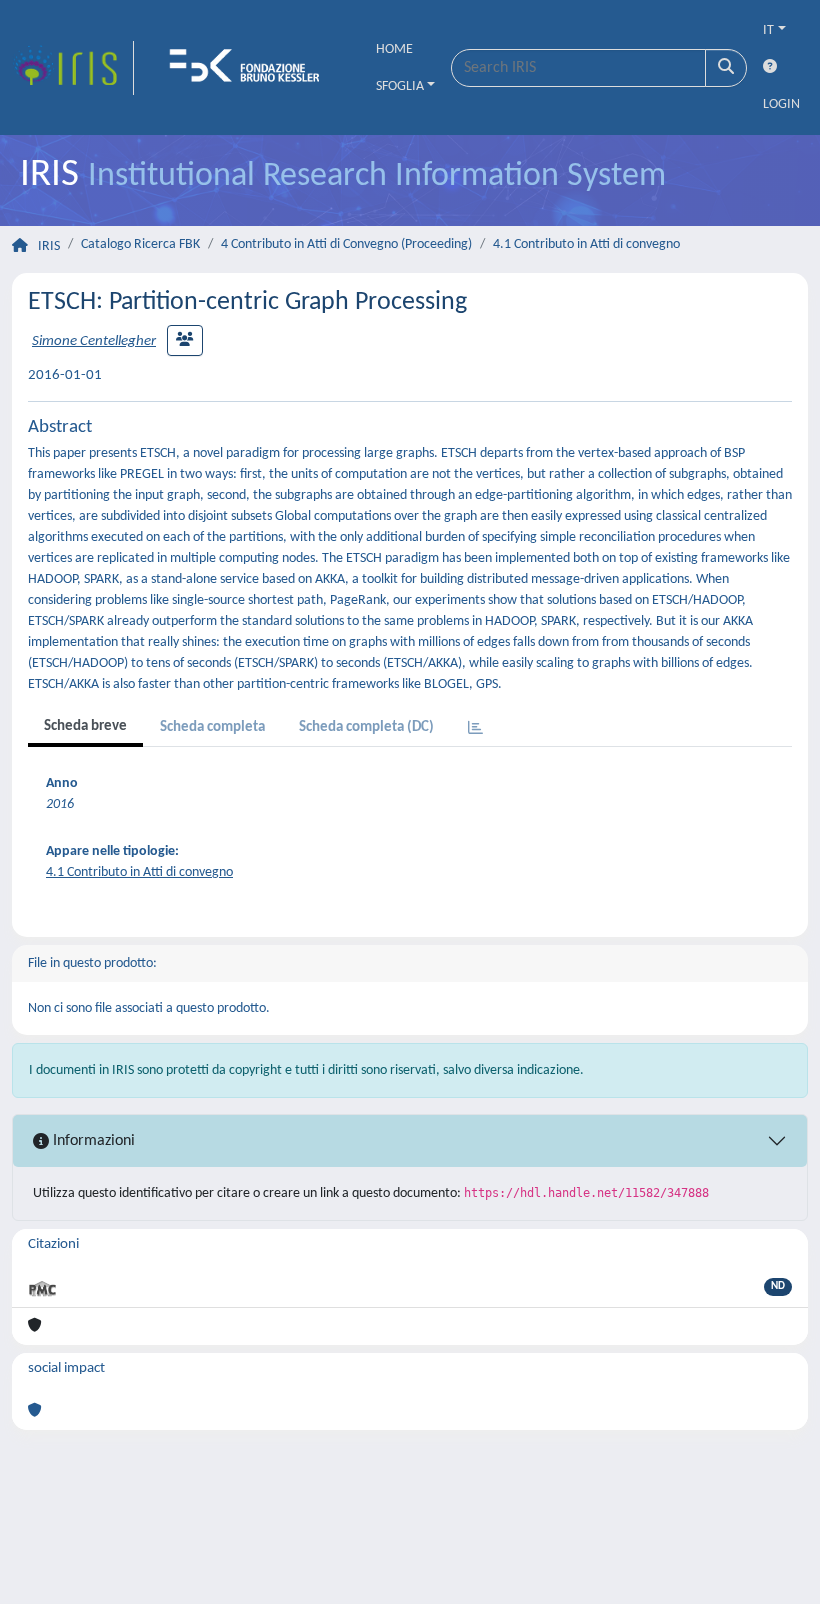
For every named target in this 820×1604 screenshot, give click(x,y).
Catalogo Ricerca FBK (140, 244)
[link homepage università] (251, 68)
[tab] (475, 729)
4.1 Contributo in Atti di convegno (586, 244)
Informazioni (92, 1141)
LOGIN (781, 104)
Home (394, 49)
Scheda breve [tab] (85, 726)
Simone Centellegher (94, 341)
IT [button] (768, 30)
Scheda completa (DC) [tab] (366, 727)
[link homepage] (73, 68)
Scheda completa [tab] (212, 727)
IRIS (49, 246)
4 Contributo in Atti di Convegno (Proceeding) (346, 244)
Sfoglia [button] (400, 86)
